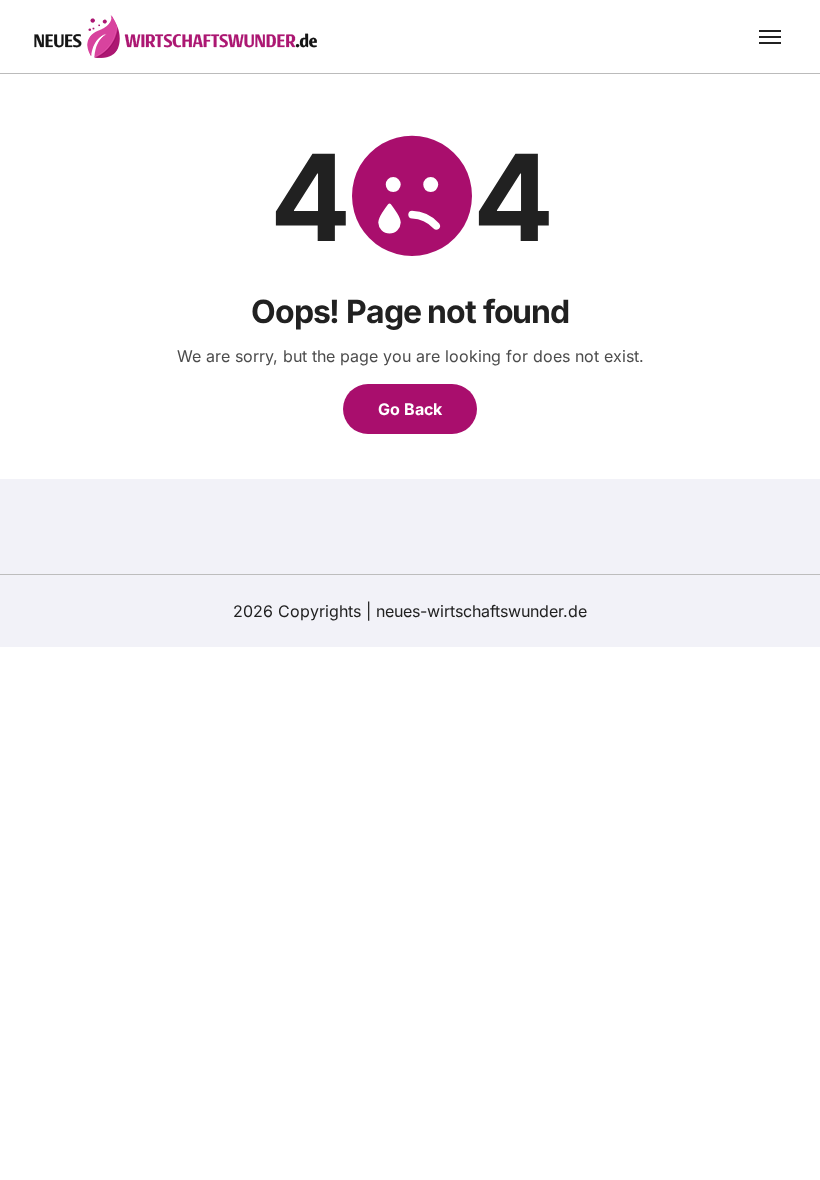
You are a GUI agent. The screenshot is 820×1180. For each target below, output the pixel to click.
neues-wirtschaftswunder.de (481, 611)
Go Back (410, 409)
